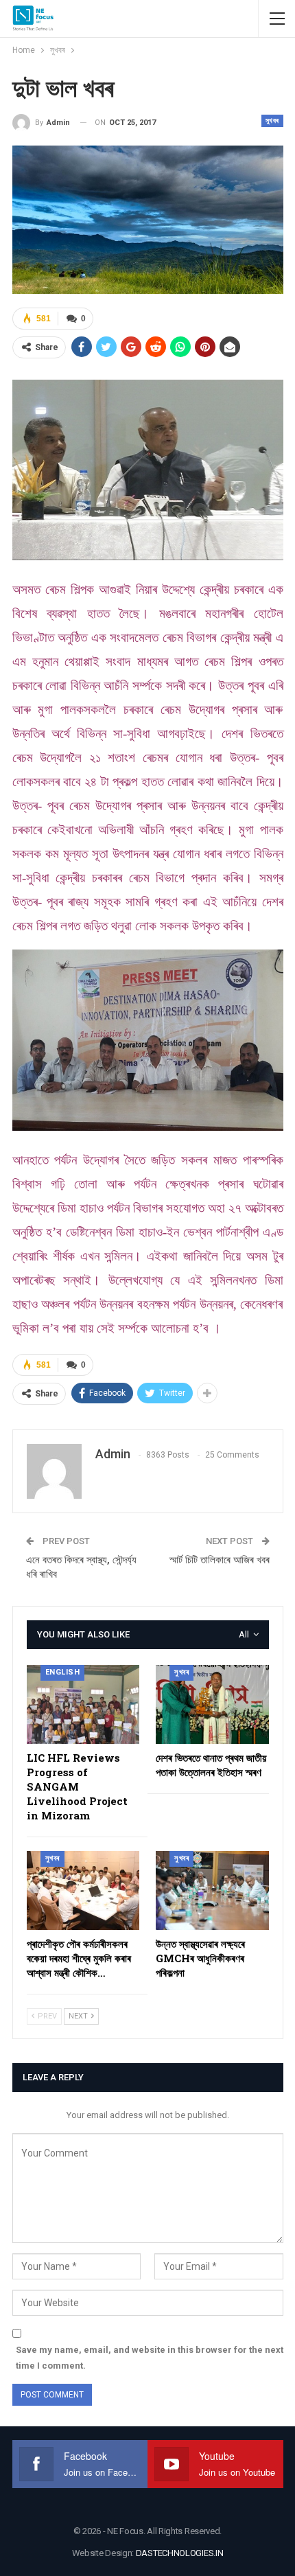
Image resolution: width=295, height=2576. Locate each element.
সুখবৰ (272, 120)
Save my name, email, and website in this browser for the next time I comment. (150, 2357)
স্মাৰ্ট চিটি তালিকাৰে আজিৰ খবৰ (220, 1560)
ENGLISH (63, 1672)
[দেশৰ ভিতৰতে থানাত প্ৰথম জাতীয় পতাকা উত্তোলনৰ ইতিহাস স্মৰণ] (212, 1704)
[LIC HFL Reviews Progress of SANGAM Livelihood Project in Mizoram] (83, 1704)
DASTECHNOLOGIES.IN (180, 2553)
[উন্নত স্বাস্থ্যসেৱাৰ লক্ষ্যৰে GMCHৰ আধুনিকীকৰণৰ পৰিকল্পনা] (212, 1890)
